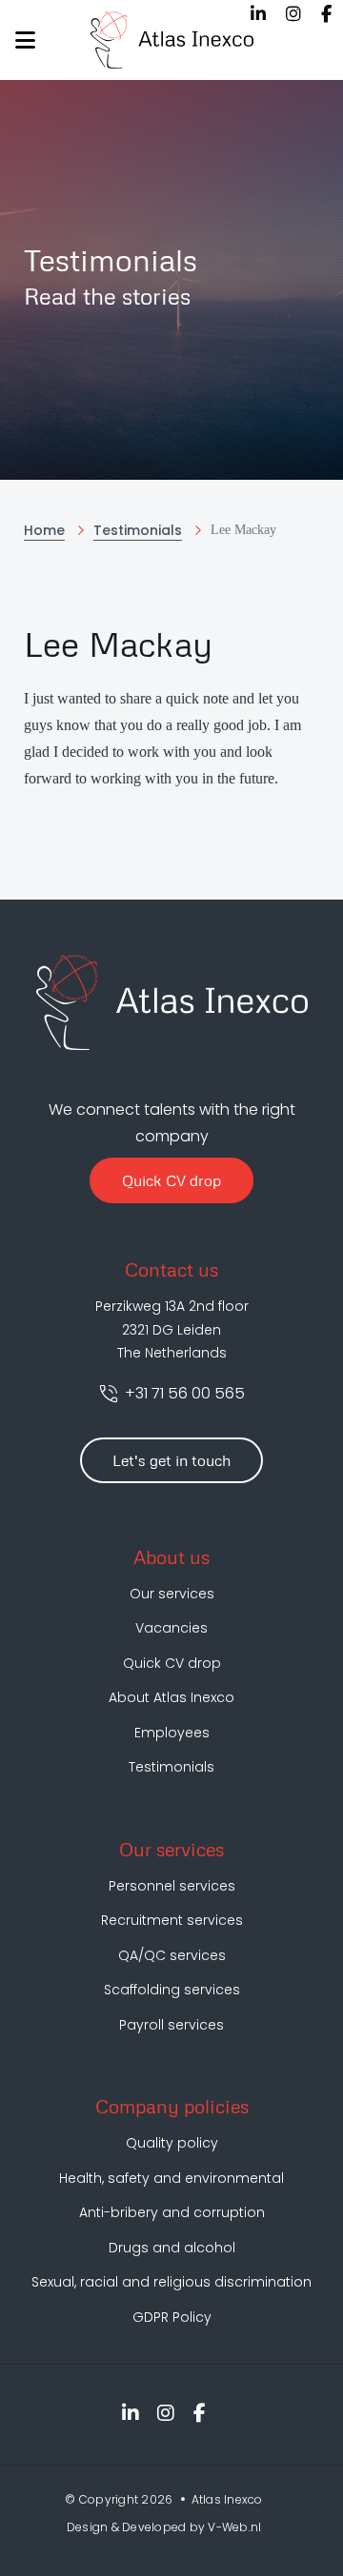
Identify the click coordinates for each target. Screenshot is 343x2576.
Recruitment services (172, 1920)
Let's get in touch (171, 1460)
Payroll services (171, 2025)
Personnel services (172, 1886)
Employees (172, 1733)
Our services (172, 1594)
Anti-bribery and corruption (172, 2212)
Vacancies (171, 1628)
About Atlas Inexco (171, 1697)
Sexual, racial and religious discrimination (171, 2282)
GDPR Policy (172, 2317)
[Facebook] (326, 14)
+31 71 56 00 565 (183, 1393)
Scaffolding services (172, 1990)
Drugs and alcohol (172, 2248)
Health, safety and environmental (171, 2178)
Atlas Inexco (227, 2499)
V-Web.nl (234, 2527)
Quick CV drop (171, 1180)
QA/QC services (172, 1955)
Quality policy (172, 2143)
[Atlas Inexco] (172, 40)
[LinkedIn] (258, 14)
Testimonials (171, 1767)
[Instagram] (293, 14)
